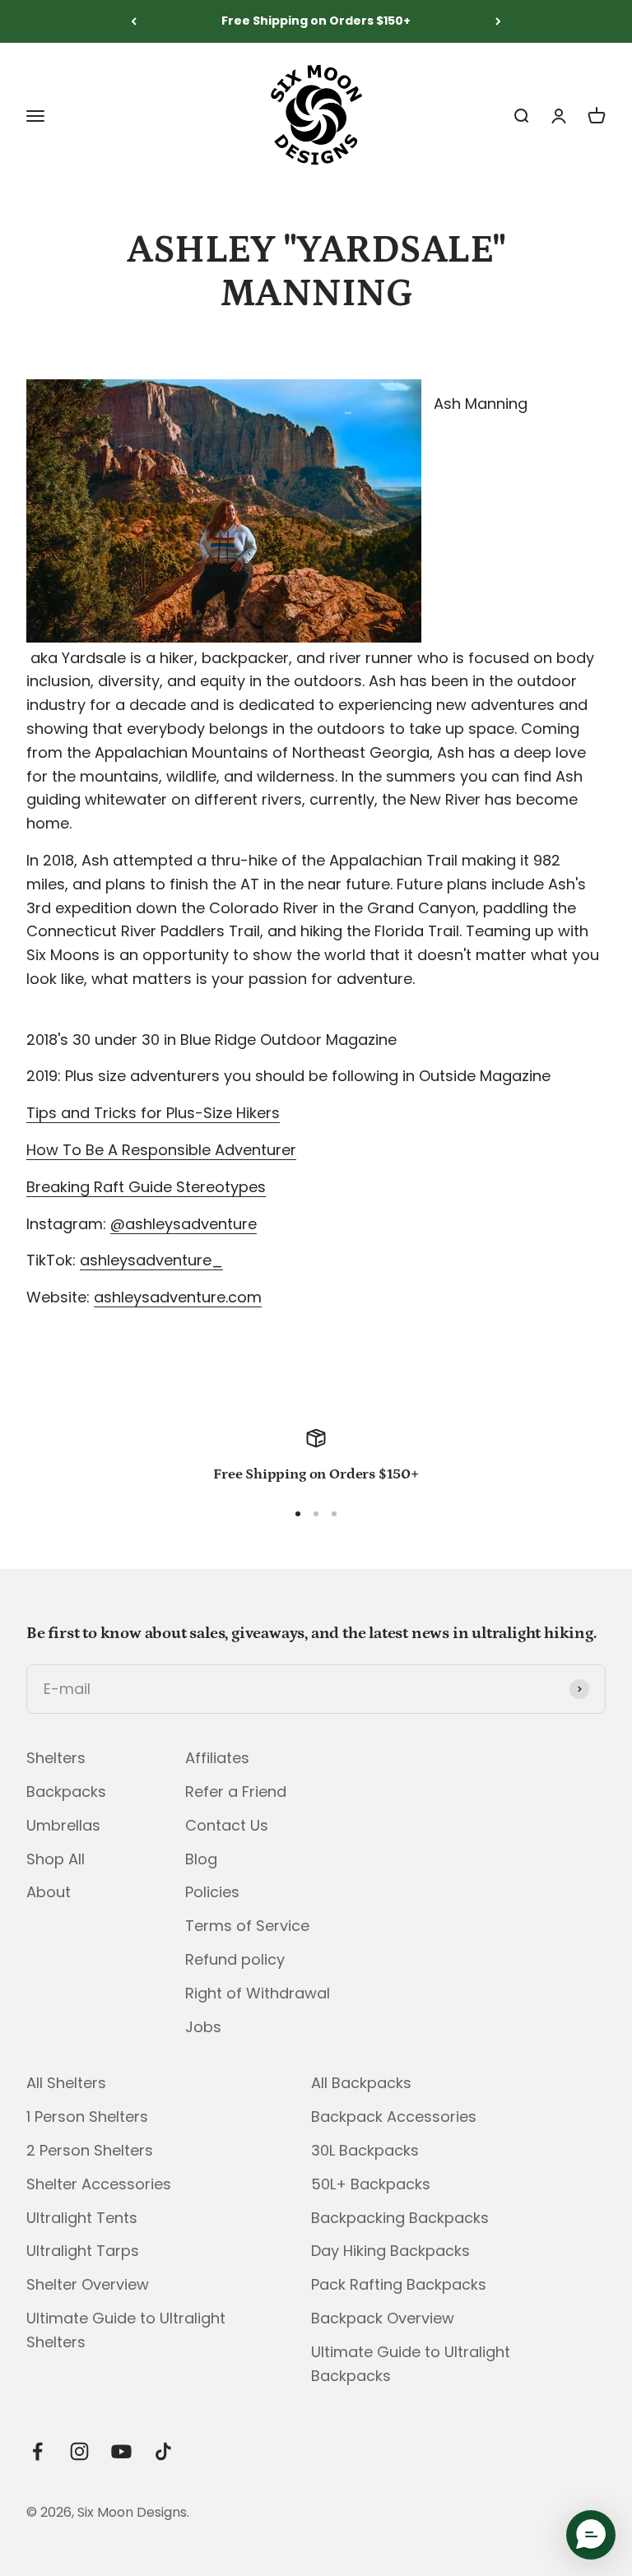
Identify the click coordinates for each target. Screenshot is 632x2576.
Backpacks (66, 1792)
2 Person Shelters (90, 2150)
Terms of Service (247, 1926)
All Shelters (66, 2083)
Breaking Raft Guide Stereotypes (146, 1187)
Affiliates (217, 1758)
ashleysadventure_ (151, 1260)
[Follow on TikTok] (163, 2451)
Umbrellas (63, 1825)
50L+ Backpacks (371, 2184)
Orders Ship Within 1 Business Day (316, 24)
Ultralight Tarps (83, 2251)
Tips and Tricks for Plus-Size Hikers (153, 1113)
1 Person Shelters (87, 2116)
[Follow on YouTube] (121, 2451)
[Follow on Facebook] (37, 2451)
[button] (591, 2535)
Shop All (56, 1859)
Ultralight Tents (82, 2218)
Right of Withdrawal (258, 1993)
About (49, 1892)
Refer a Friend (236, 1792)
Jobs (203, 2027)
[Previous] (134, 21)
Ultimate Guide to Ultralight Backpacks (411, 2364)
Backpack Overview (383, 2318)
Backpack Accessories (394, 2116)
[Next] (498, 21)
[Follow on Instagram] (79, 2451)
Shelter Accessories (99, 2184)
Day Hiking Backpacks (390, 2251)
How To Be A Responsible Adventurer (161, 1150)
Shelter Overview (88, 2284)
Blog (201, 1859)
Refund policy (235, 1959)
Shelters (56, 1758)
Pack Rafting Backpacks (399, 2284)
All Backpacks (361, 2083)
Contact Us (227, 1825)
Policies (212, 1892)
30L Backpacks (365, 2150)
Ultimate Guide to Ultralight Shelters (126, 2330)
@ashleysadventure (184, 1224)
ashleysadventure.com (178, 1297)
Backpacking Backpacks (400, 2218)
